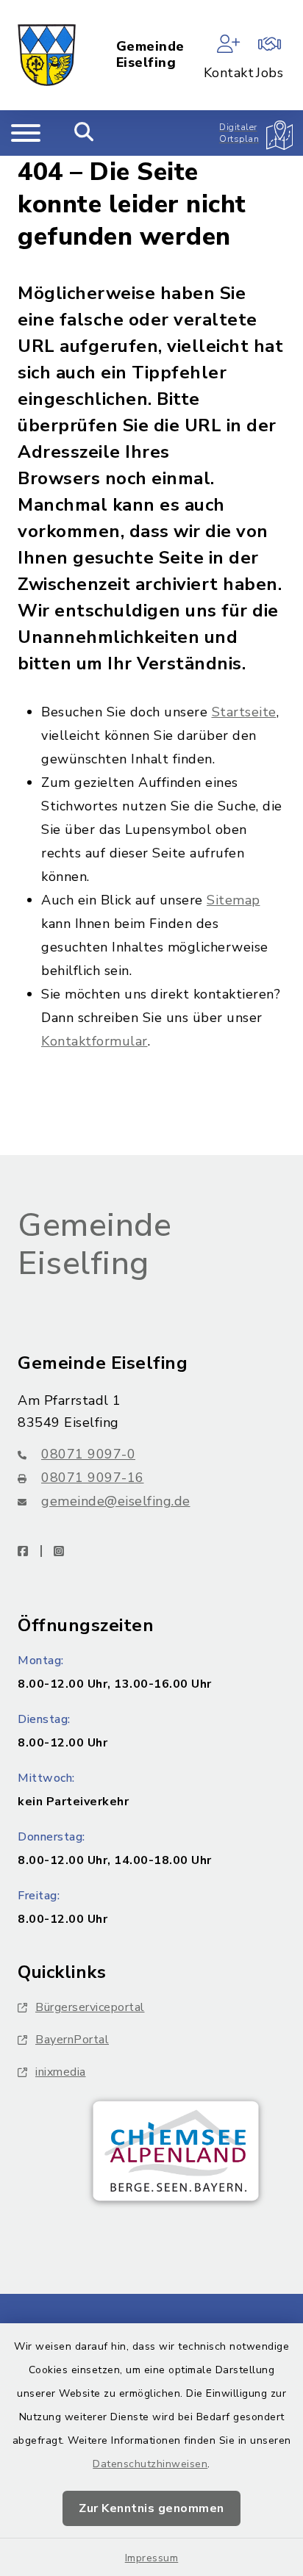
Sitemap (234, 900)
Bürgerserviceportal (90, 2007)
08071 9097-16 (93, 1478)
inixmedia (61, 2072)
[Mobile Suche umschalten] (84, 133)
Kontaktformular (95, 1041)
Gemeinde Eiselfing (150, 55)
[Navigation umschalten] (26, 133)
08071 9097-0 (88, 1454)
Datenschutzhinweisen (150, 2464)
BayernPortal (72, 2040)
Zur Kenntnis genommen (151, 2508)
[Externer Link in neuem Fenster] (176, 2151)
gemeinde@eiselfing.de (116, 1501)
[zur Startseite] (47, 55)
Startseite (244, 712)
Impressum (152, 2558)
